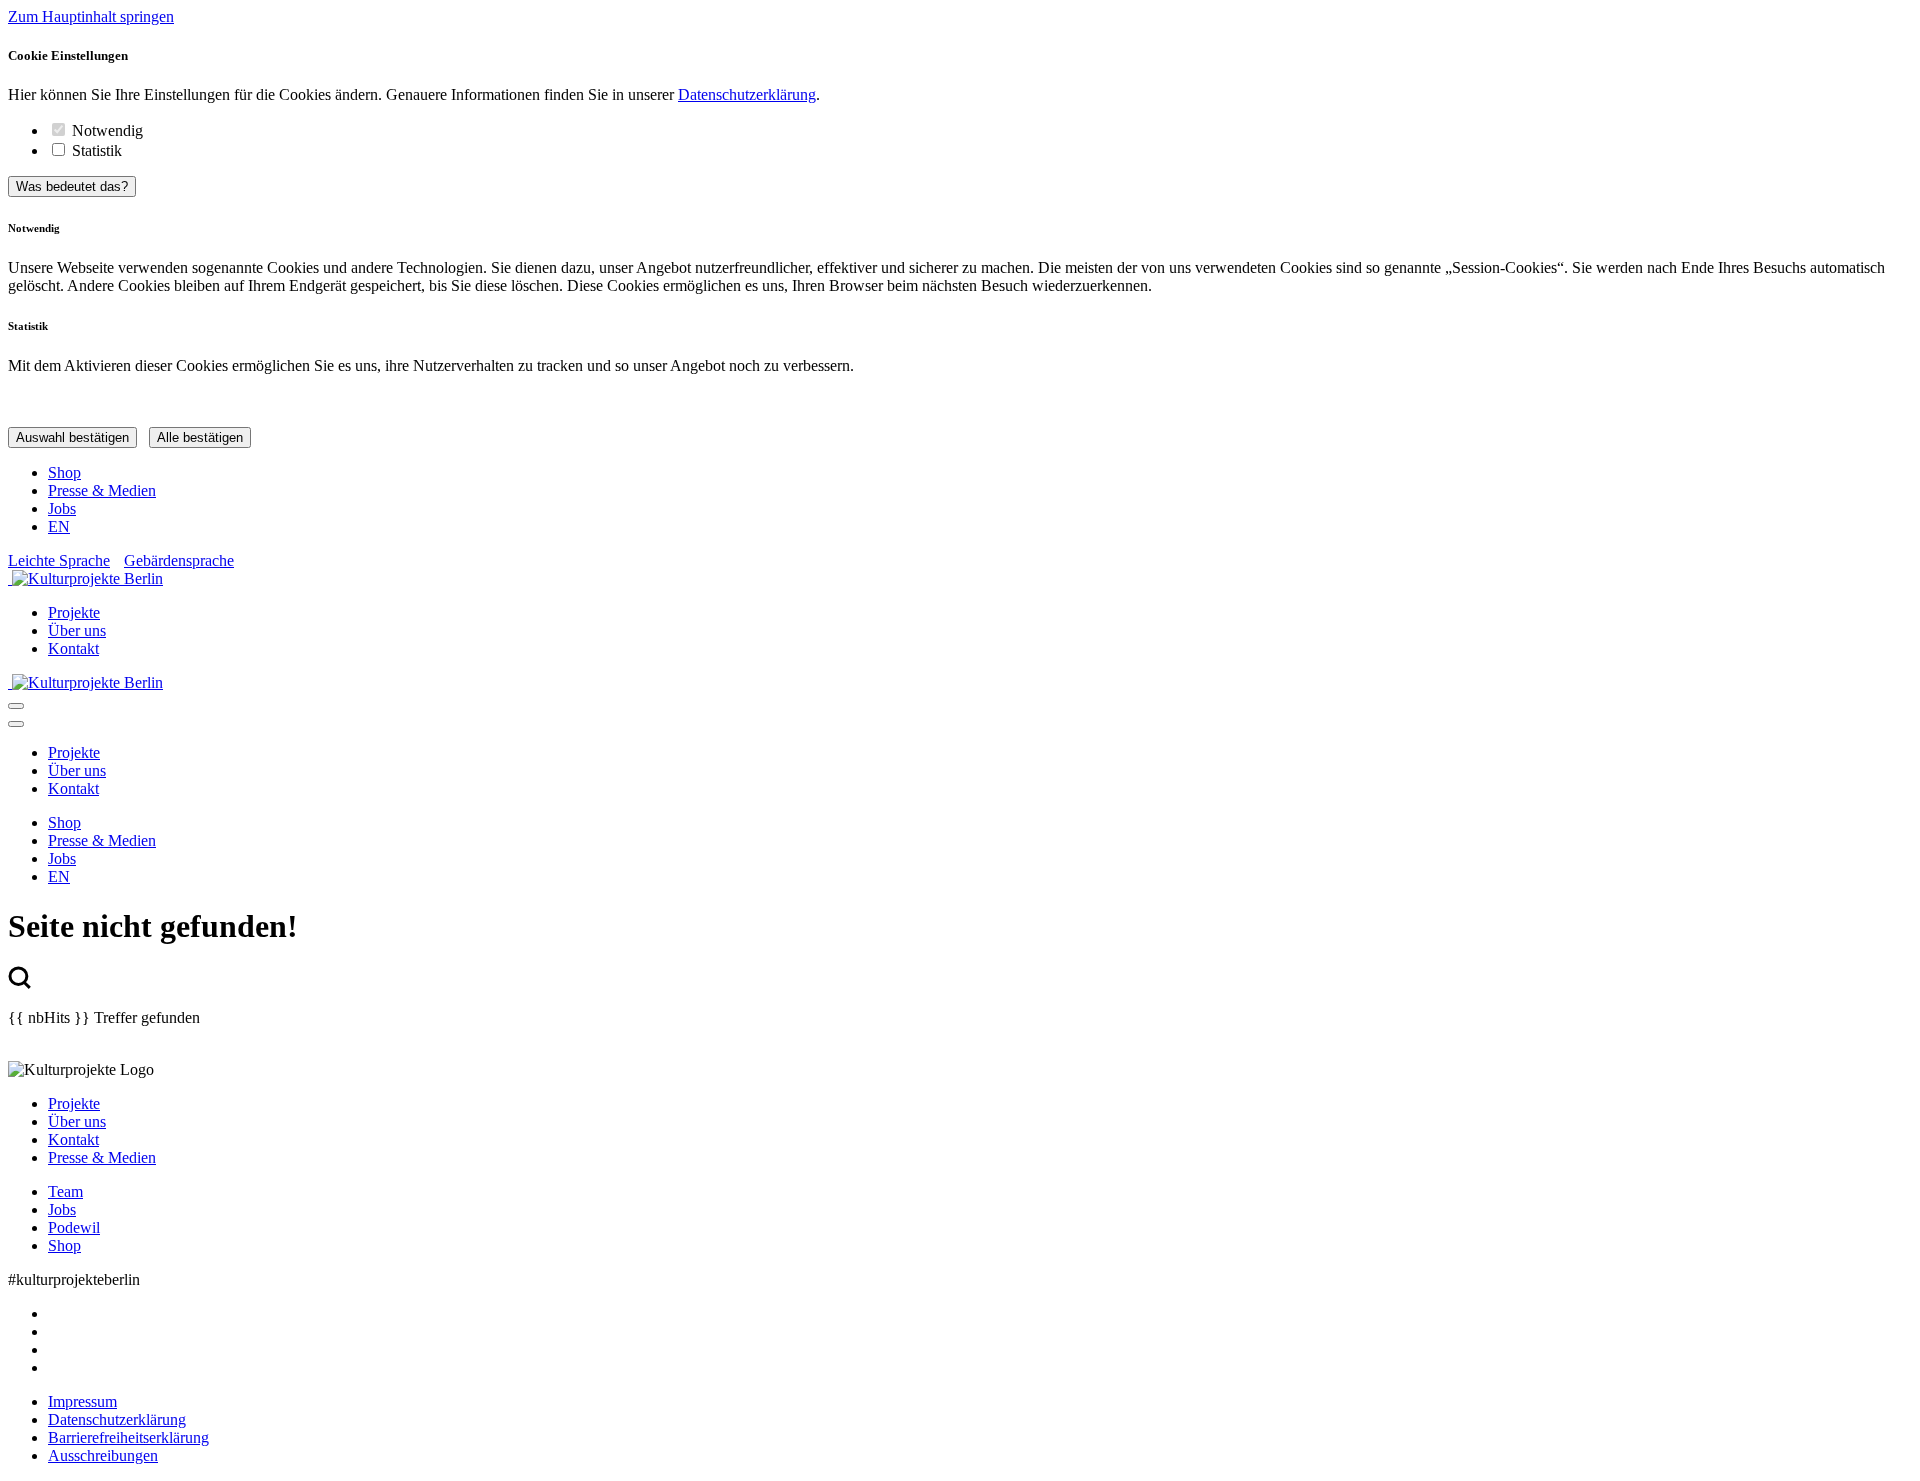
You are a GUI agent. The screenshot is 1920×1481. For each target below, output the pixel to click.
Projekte (74, 612)
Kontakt (73, 648)
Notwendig (107, 130)
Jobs (62, 508)
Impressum (82, 1401)
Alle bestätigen (200, 437)
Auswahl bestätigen (72, 437)
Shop (64, 472)
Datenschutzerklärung (747, 94)
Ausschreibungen (103, 1455)
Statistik (97, 150)
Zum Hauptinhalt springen (91, 16)
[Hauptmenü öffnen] (16, 706)
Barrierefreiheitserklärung (128, 1437)
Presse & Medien (102, 490)
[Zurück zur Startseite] (960, 579)
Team (65, 1191)
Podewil (74, 1227)
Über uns (77, 630)
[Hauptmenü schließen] (16, 724)
